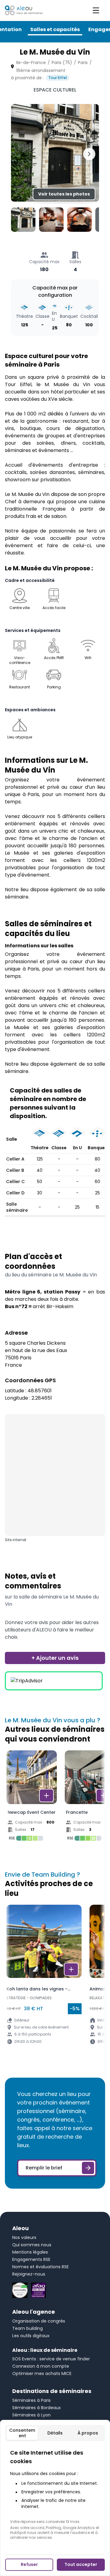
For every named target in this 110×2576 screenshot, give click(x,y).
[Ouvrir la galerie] (55, 153)
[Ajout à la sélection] (46, 1796)
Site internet (16, 1540)
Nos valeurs (24, 2237)
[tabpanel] (55, 2494)
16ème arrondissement (41, 70)
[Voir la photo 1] (23, 220)
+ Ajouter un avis (55, 1658)
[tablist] (55, 2433)
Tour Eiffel (58, 78)
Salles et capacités (55, 29)
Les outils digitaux (31, 2336)
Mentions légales (30, 2252)
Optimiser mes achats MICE (42, 2373)
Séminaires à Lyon (31, 2415)
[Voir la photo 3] (79, 220)
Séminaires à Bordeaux (37, 2408)
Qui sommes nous (32, 2245)
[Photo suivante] (89, 154)
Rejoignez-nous (29, 2274)
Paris (83, 63)
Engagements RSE (31, 2259)
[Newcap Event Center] (32, 1797)
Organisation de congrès (39, 2321)
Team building (28, 2328)
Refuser (29, 2564)
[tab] (22, 2433)
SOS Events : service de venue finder (51, 2359)
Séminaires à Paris (31, 2400)
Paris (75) (62, 63)
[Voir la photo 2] (51, 220)
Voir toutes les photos (64, 194)
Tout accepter (81, 2564)
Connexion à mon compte (41, 2366)
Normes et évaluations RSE (40, 2267)
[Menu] (96, 10)
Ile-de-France (31, 63)
